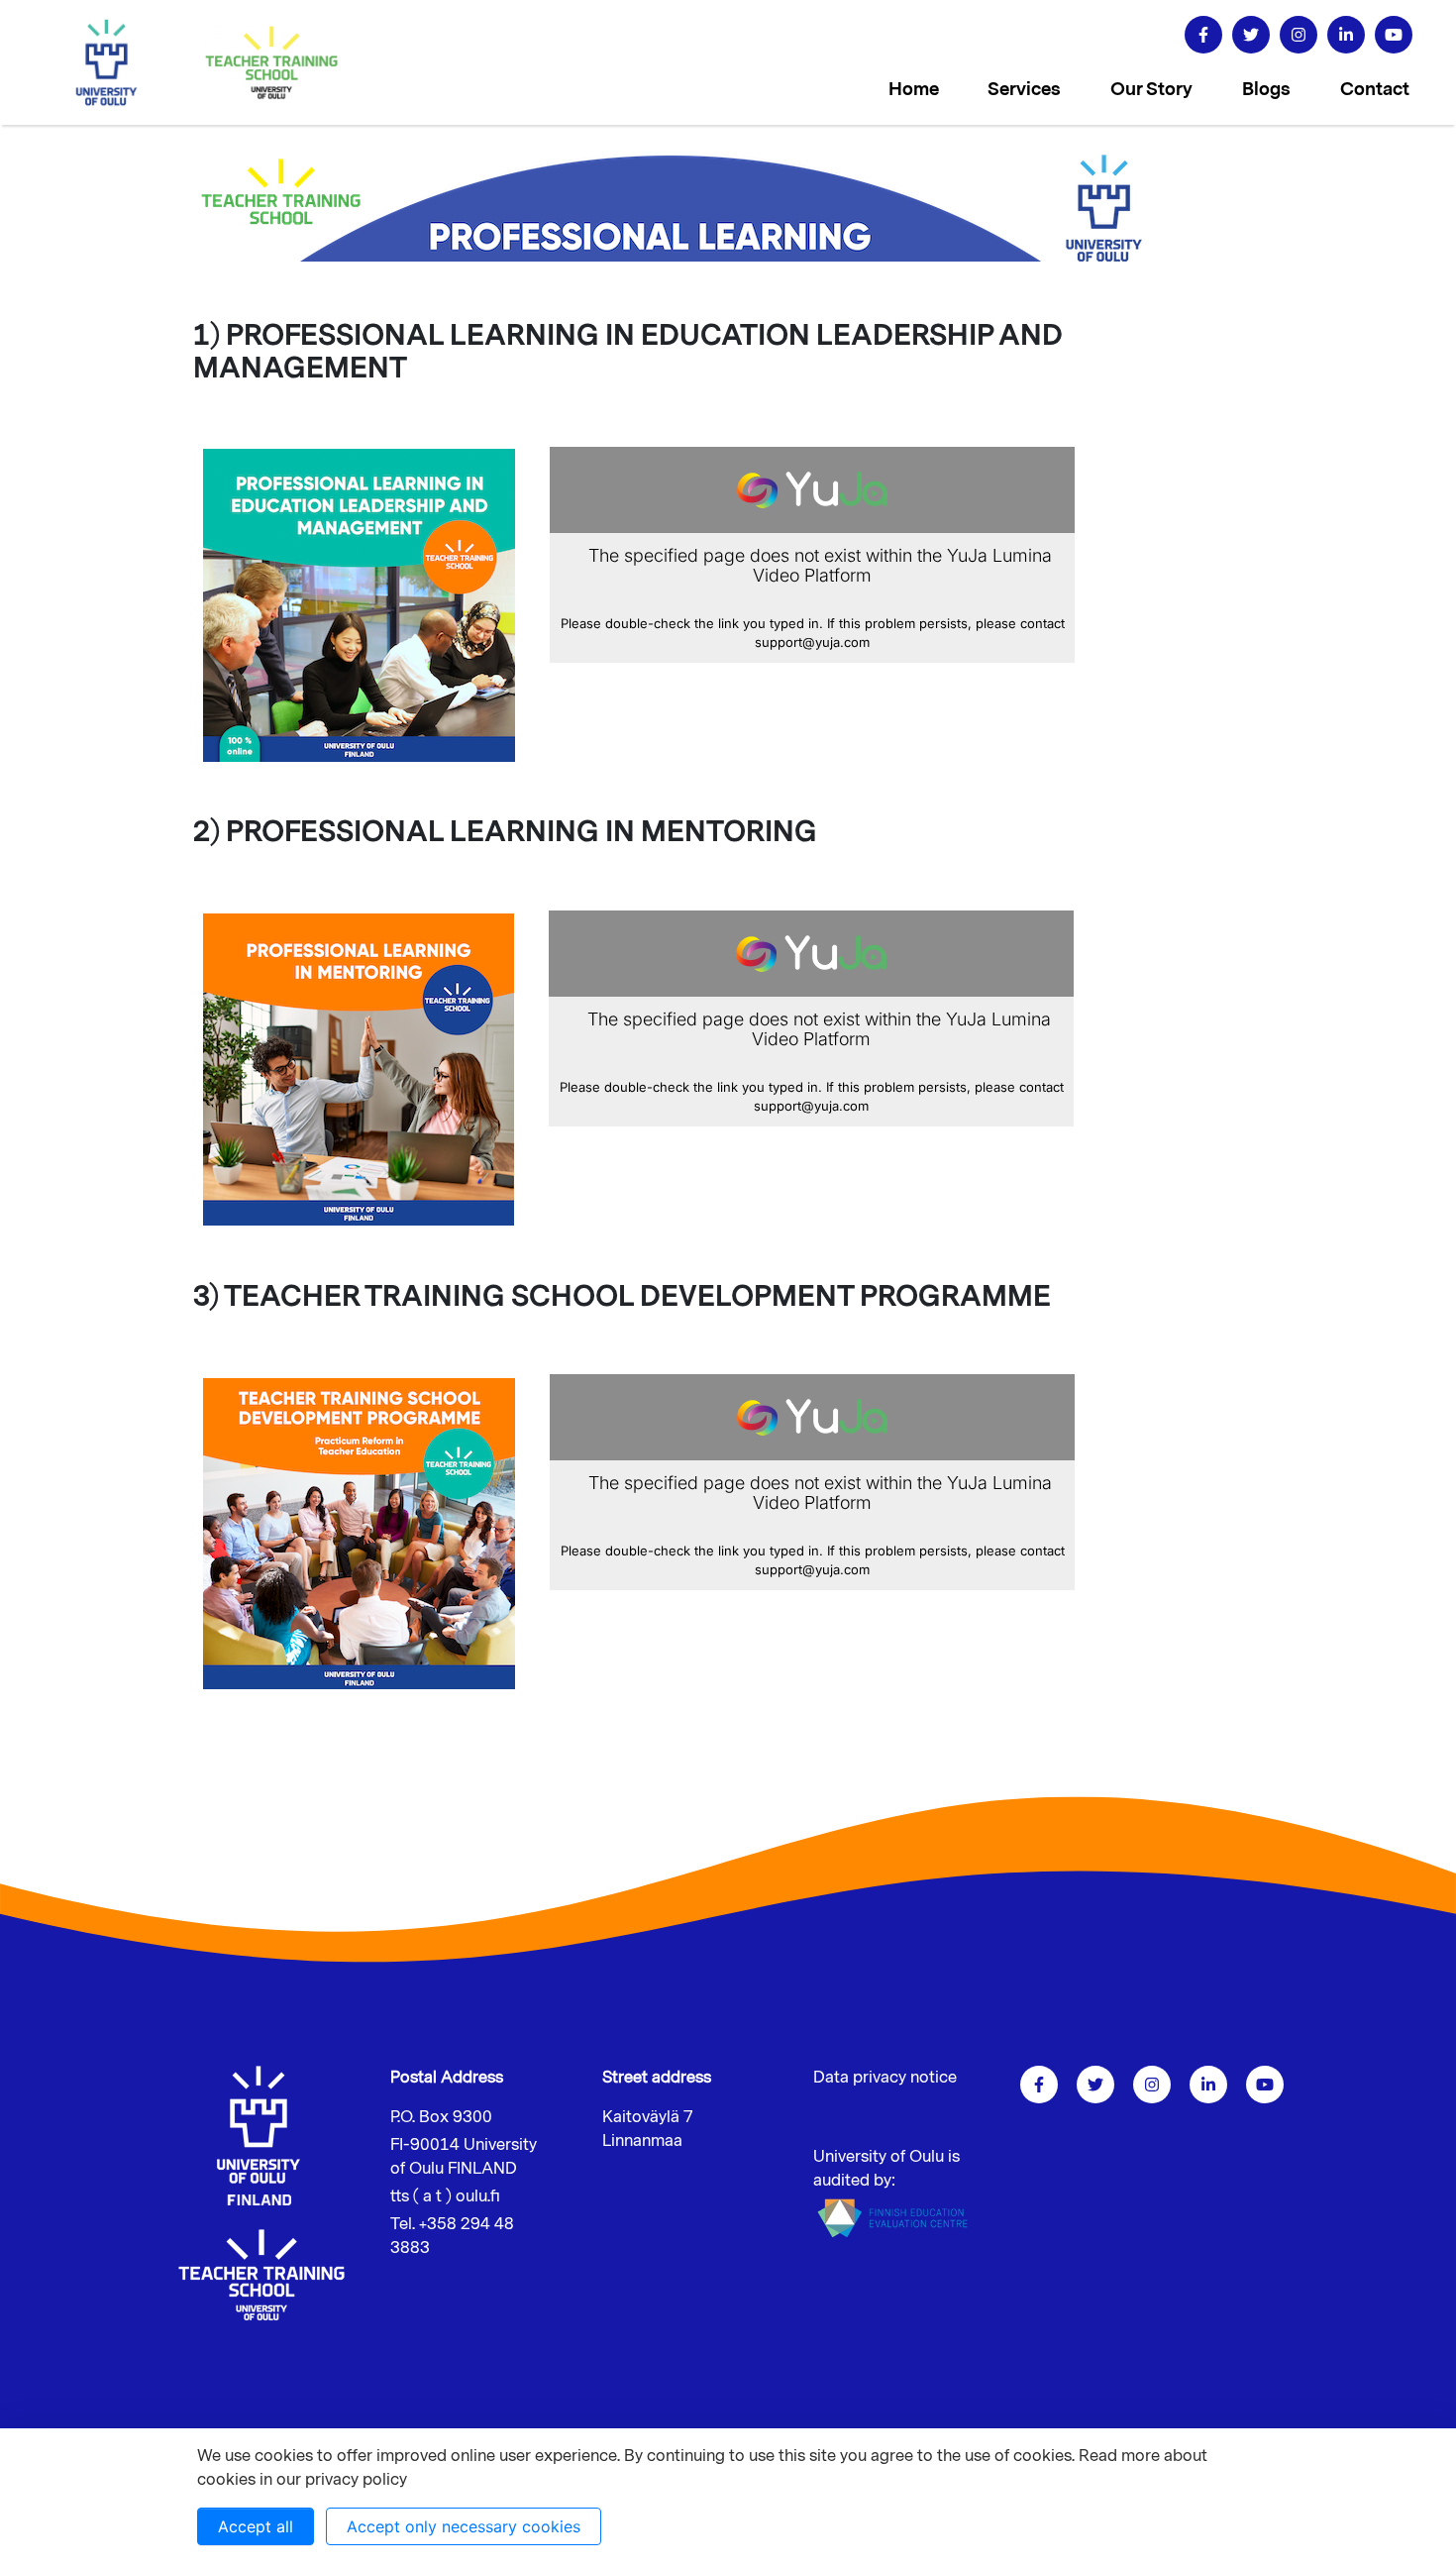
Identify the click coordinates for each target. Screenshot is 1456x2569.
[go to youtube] (1394, 35)
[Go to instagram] (1299, 35)
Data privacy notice (885, 2078)
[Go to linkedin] (1346, 35)
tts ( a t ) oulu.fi (445, 2196)
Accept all (256, 2526)
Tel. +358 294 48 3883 (452, 2236)
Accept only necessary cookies (464, 2526)
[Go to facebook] (1203, 35)
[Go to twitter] (1251, 35)
